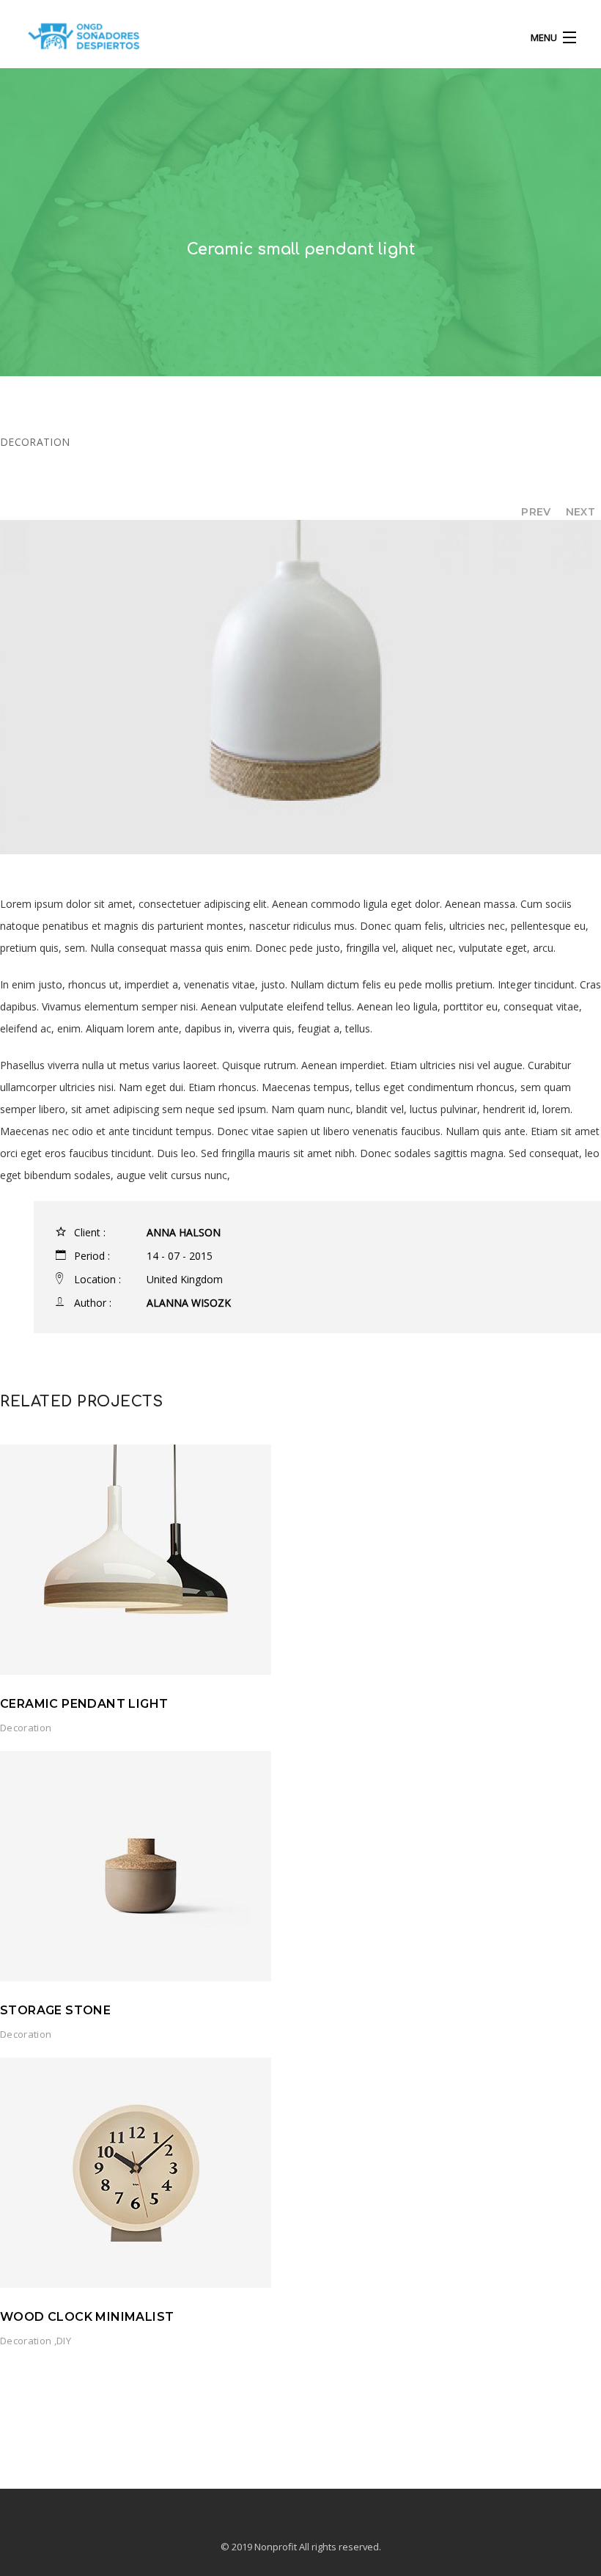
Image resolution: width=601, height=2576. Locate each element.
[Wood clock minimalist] (136, 2171)
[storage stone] (136, 1864)
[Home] (84, 40)
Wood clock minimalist (87, 2317)
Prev (536, 512)
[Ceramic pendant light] (136, 1558)
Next (580, 512)
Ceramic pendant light (84, 1704)
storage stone (55, 2010)
